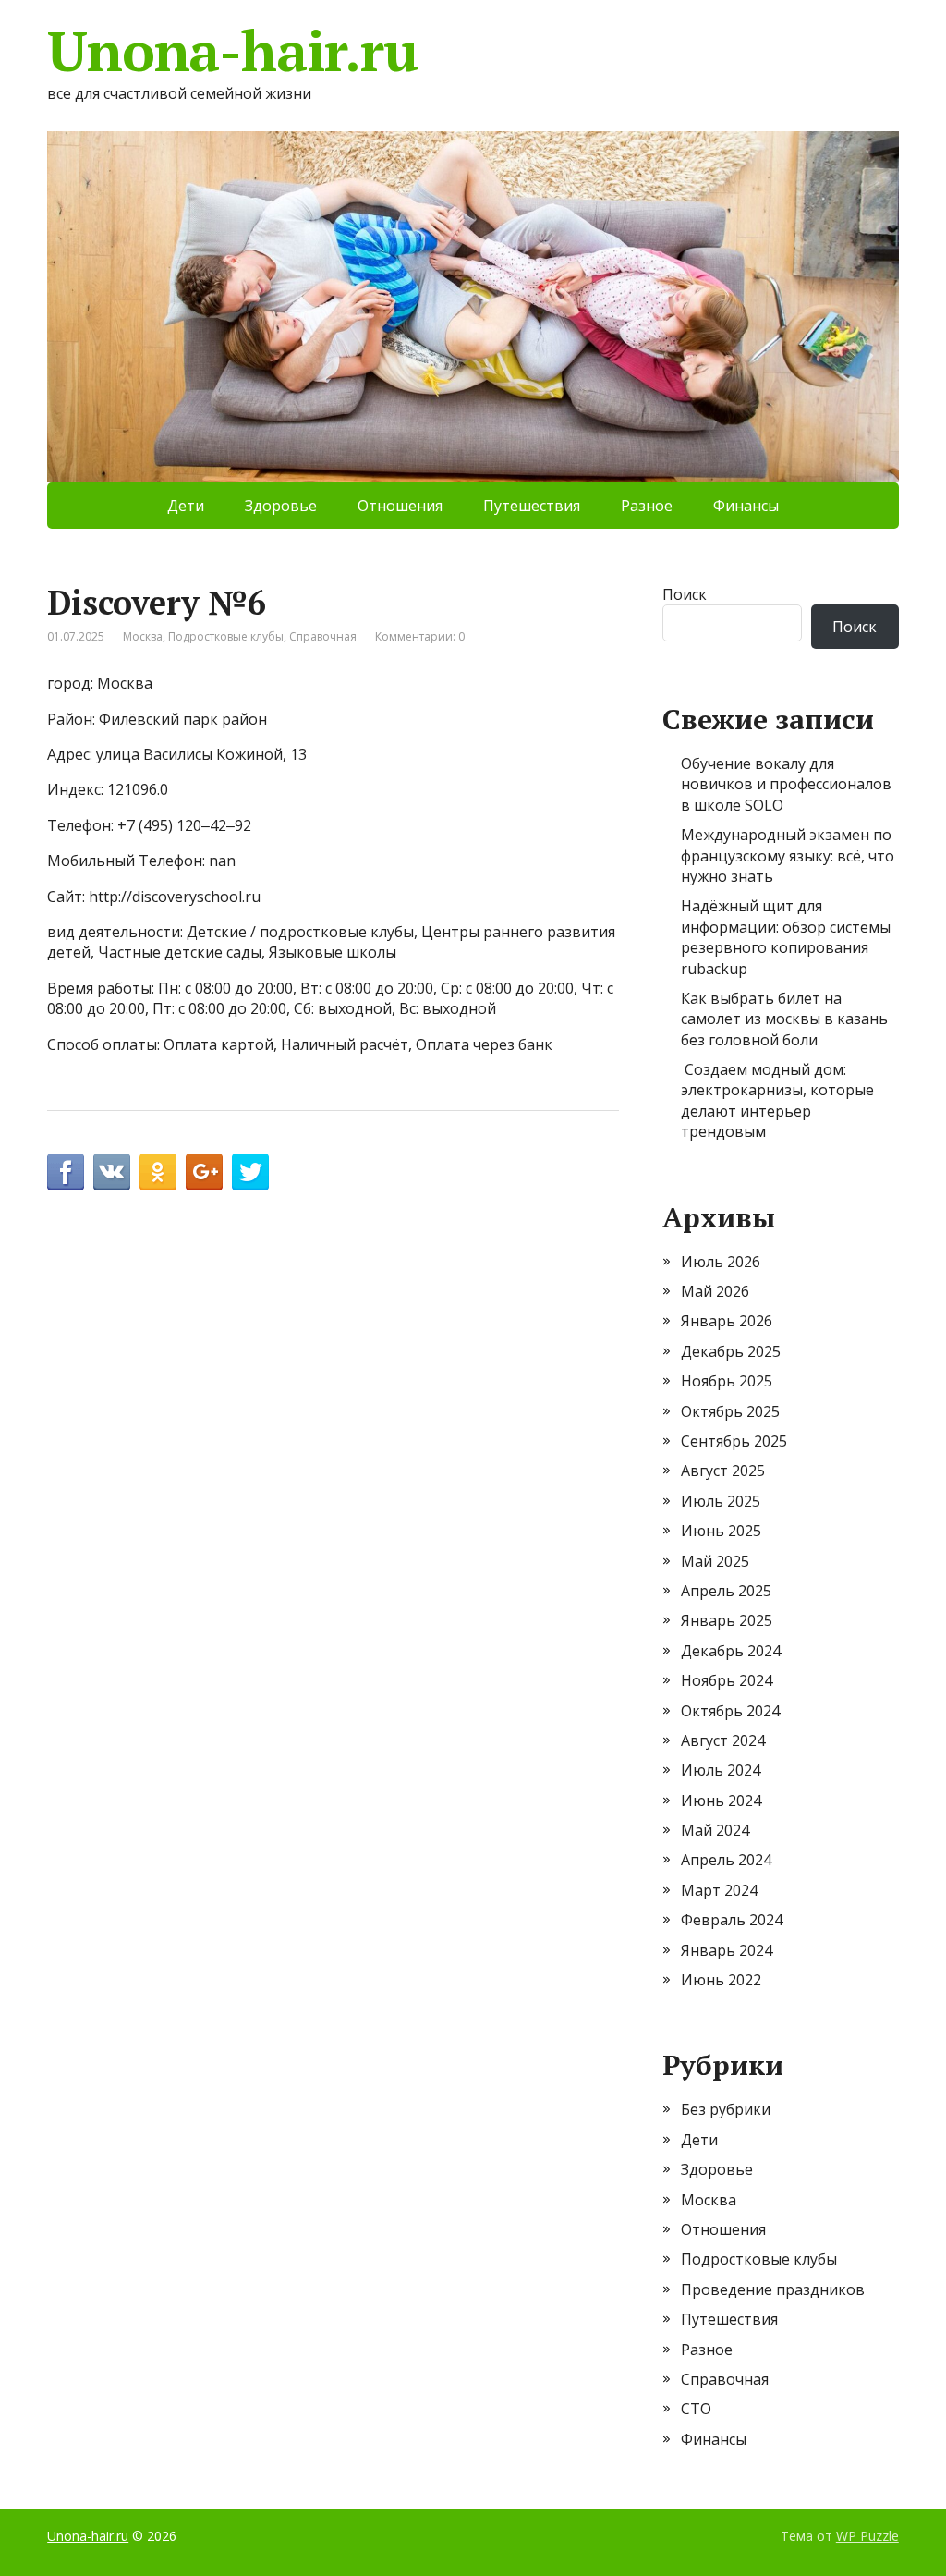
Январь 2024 (727, 1950)
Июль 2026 (721, 1262)
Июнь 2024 (721, 1801)
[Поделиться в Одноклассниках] (158, 1172)
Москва (143, 636)
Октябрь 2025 (730, 1411)
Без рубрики (726, 2109)
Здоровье (281, 506)
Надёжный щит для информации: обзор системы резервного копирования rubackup (786, 937)
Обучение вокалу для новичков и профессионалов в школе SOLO (786, 784)
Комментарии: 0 (420, 636)
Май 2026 (715, 1291)
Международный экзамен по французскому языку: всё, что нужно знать (788, 855)
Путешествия (532, 506)
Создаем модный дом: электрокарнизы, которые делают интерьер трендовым (777, 1100)
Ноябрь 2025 (727, 1381)
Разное (647, 506)
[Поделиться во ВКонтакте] (112, 1172)
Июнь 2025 (721, 1531)
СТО (696, 2409)
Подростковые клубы (226, 636)
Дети (186, 506)
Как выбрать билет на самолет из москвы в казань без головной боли (784, 1019)
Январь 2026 (727, 1321)
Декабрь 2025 (731, 1351)
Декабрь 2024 (731, 1651)
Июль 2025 (721, 1501)
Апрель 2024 (726, 1860)
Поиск (685, 594)
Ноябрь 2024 (727, 1680)
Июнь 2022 (721, 1980)
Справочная (323, 636)
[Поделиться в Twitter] (250, 1172)
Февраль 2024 (732, 1920)
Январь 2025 (727, 1620)
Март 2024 (719, 1890)
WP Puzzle (867, 2536)
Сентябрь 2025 (734, 1441)
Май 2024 (715, 1830)
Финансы (746, 506)
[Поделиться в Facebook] (66, 1172)
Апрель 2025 (726, 1591)
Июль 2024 (721, 1770)
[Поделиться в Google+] (204, 1172)
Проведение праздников (773, 2289)
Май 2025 (715, 1561)
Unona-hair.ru (232, 51)
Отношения (400, 506)
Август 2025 (723, 1471)
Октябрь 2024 (730, 1711)
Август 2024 (723, 1740)
